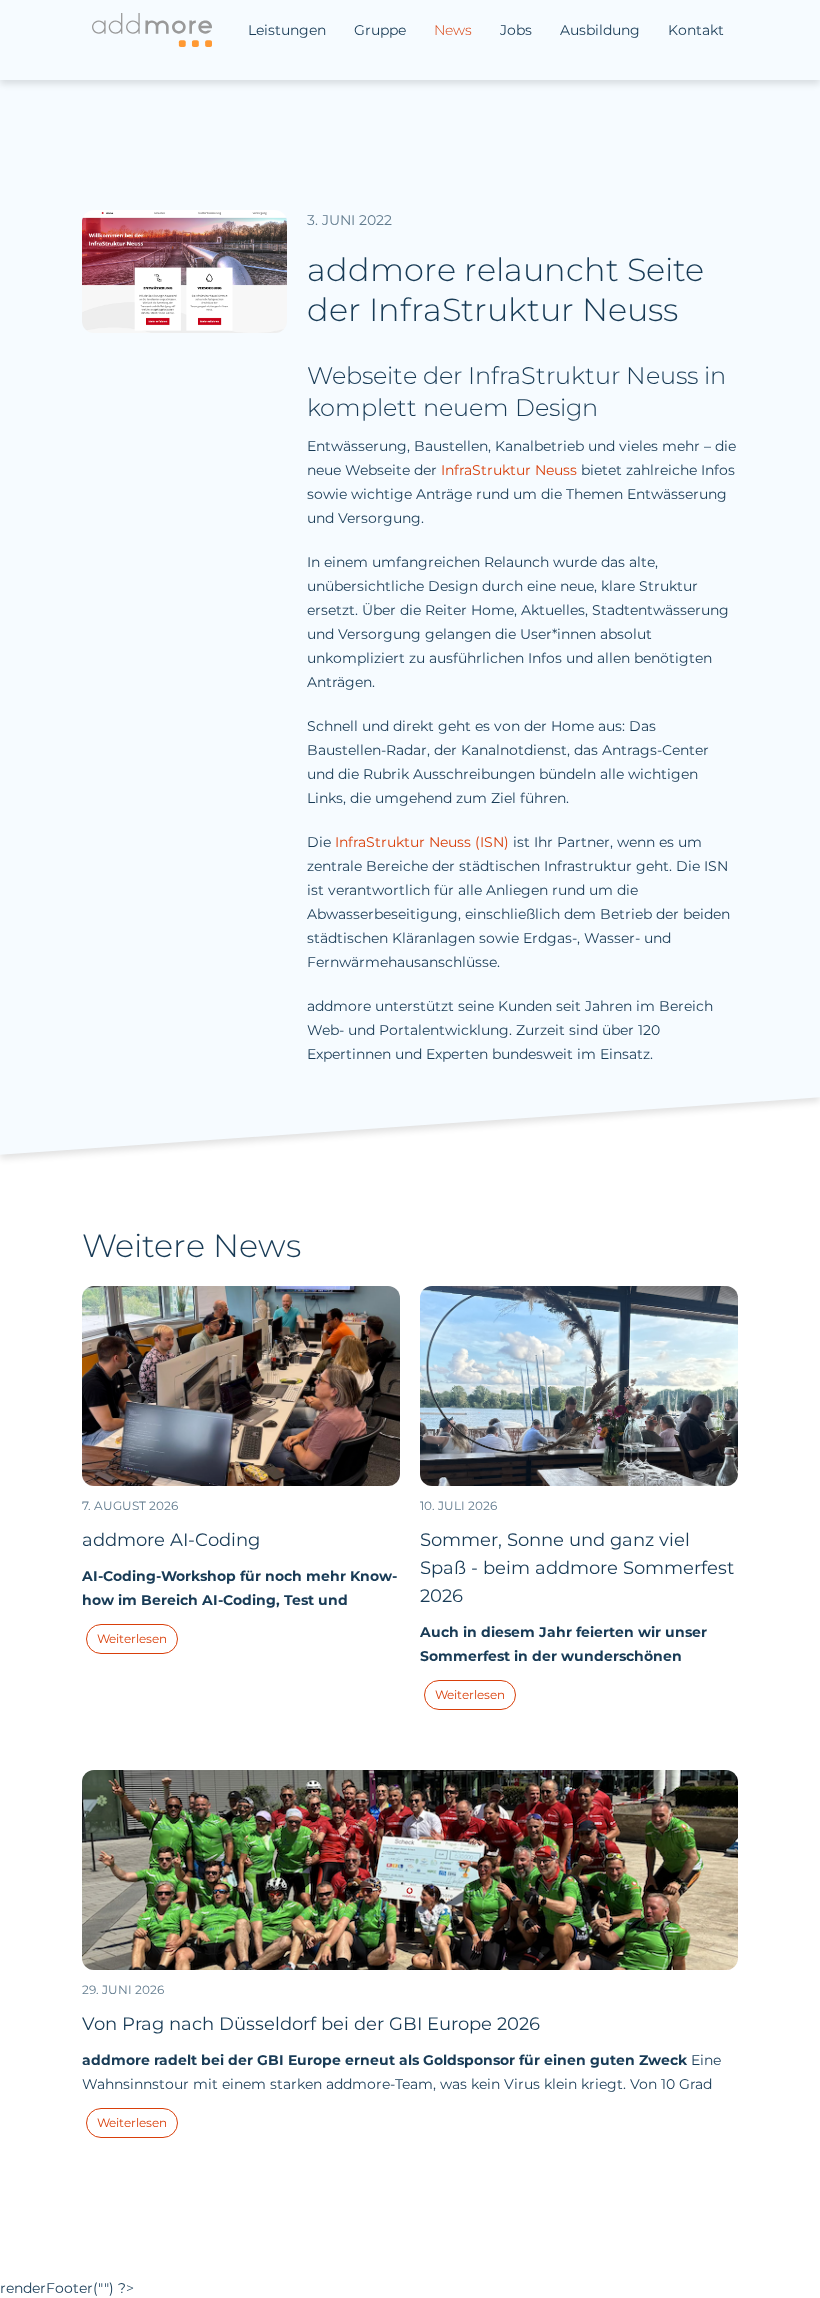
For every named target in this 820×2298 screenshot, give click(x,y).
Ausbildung (600, 30)
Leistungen (287, 30)
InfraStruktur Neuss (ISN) (422, 842)
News (453, 30)
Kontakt (696, 30)
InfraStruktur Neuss (509, 470)
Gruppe (380, 30)
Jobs (516, 30)
